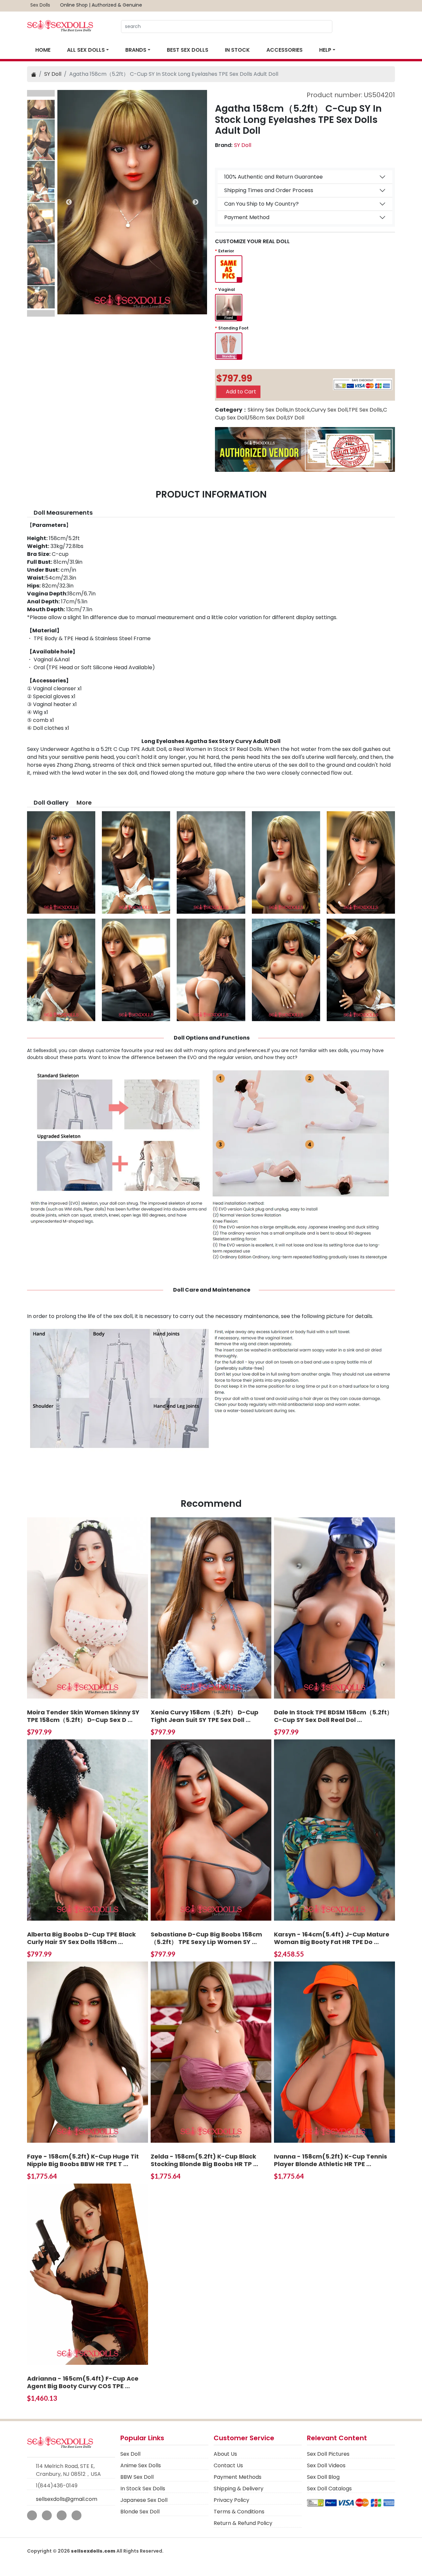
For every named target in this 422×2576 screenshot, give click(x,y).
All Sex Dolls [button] (86, 50)
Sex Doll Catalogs (329, 2489)
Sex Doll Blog (323, 2477)
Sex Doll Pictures (328, 2454)
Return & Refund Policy (243, 2523)
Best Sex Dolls (188, 50)
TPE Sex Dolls (365, 410)
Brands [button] (136, 50)
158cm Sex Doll (267, 418)
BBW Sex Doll (137, 2477)
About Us (225, 2454)
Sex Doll (130, 2454)
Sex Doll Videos (326, 2465)
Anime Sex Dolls (141, 2465)
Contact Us (228, 2465)
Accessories (285, 50)
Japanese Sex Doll (144, 2500)
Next (41, 313)
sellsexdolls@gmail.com (67, 2499)
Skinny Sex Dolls (268, 410)
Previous (41, 93)
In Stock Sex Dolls (143, 2489)
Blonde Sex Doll (140, 2512)
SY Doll (53, 74)
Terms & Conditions (239, 2512)
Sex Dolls (40, 5)
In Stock (237, 50)
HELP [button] (325, 50)
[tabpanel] (132, 202)
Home (43, 50)
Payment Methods (238, 2477)
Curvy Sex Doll (329, 410)
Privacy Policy (231, 2500)
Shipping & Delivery (239, 2489)
